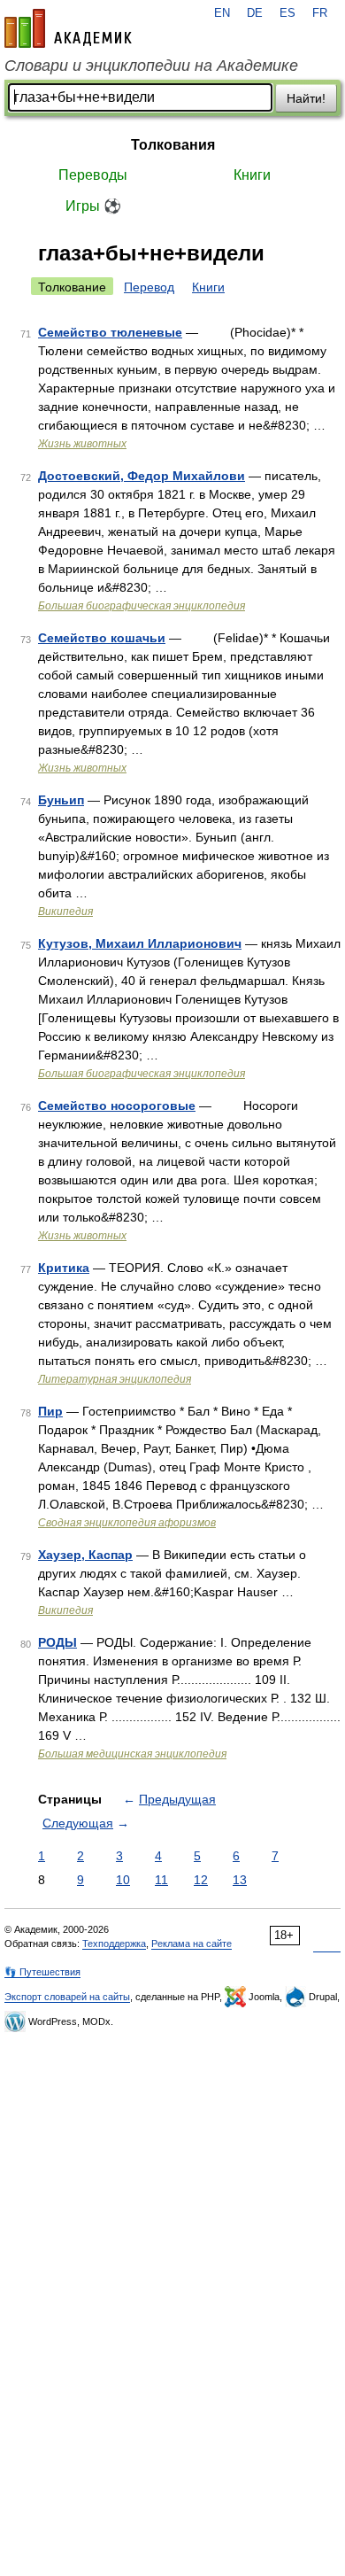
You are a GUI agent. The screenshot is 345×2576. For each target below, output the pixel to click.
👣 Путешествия (42, 1972)
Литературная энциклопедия (115, 1379)
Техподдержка (114, 1944)
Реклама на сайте (192, 1944)
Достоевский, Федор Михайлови (142, 476)
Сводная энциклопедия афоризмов (127, 1523)
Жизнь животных (82, 444)
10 (123, 1880)
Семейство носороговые (117, 1106)
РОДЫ (57, 1642)
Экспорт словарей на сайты (67, 1997)
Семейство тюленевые (110, 332)
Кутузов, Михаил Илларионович (140, 943)
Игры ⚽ (93, 206)
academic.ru (68, 28)
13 (240, 1880)
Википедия (65, 912)
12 (201, 1880)
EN (222, 13)
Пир (50, 1411)
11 (161, 1880)
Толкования (173, 145)
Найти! (306, 98)
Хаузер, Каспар (85, 1555)
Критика (64, 1268)
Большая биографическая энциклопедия (142, 606)
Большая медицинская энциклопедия (132, 1754)
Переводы (93, 175)
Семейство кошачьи (102, 638)
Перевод (149, 287)
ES (287, 13)
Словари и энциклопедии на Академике (151, 66)
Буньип (61, 800)
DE (255, 13)
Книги (252, 175)
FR (320, 13)
